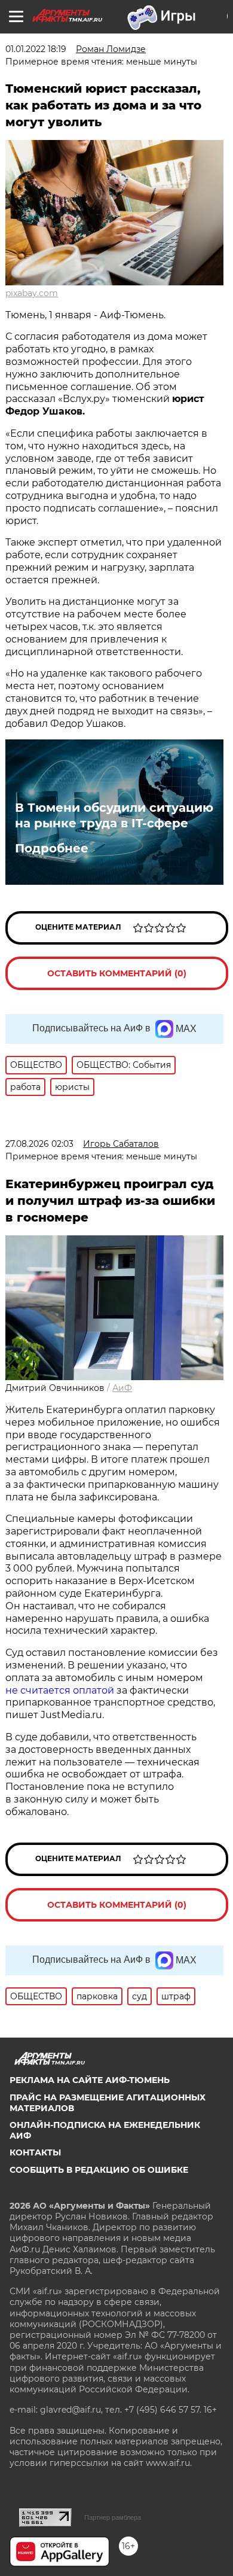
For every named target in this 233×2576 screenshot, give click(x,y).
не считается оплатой (60, 1690)
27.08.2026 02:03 (39, 1144)
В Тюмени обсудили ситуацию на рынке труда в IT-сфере (114, 815)
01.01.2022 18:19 (36, 49)
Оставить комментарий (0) (117, 973)
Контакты (35, 2152)
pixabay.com (32, 293)
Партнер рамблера (113, 2517)
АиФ (122, 1388)
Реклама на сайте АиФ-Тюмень (90, 2080)
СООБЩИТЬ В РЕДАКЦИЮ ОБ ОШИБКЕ (99, 2170)
